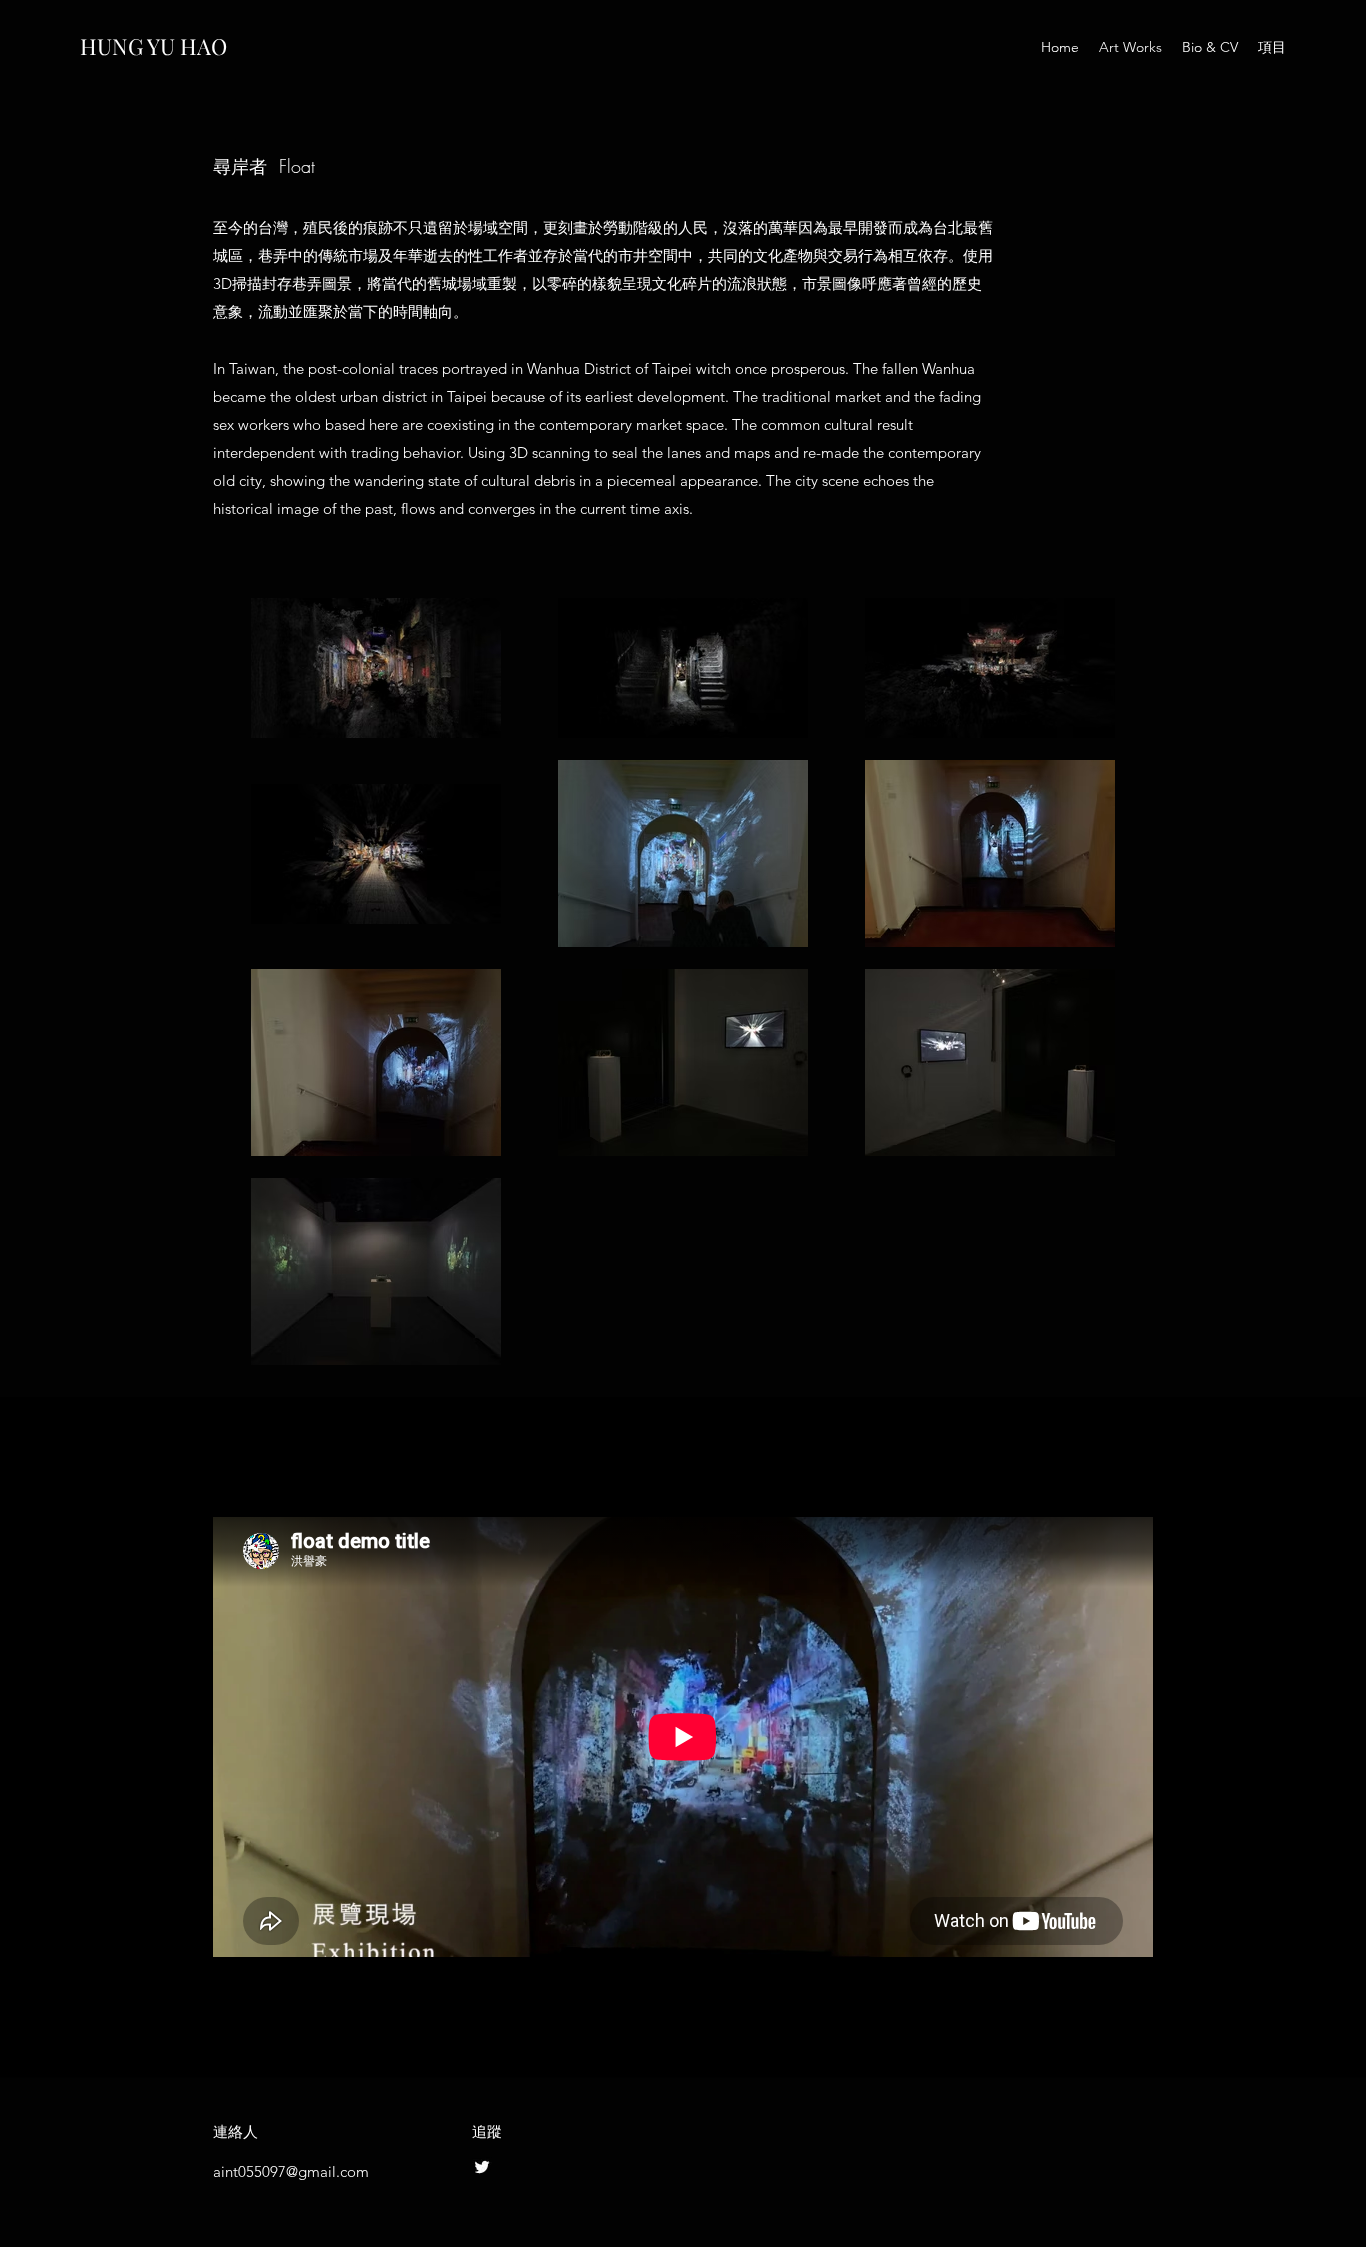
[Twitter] (482, 2167)
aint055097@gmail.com (291, 2171)
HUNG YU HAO (153, 46)
